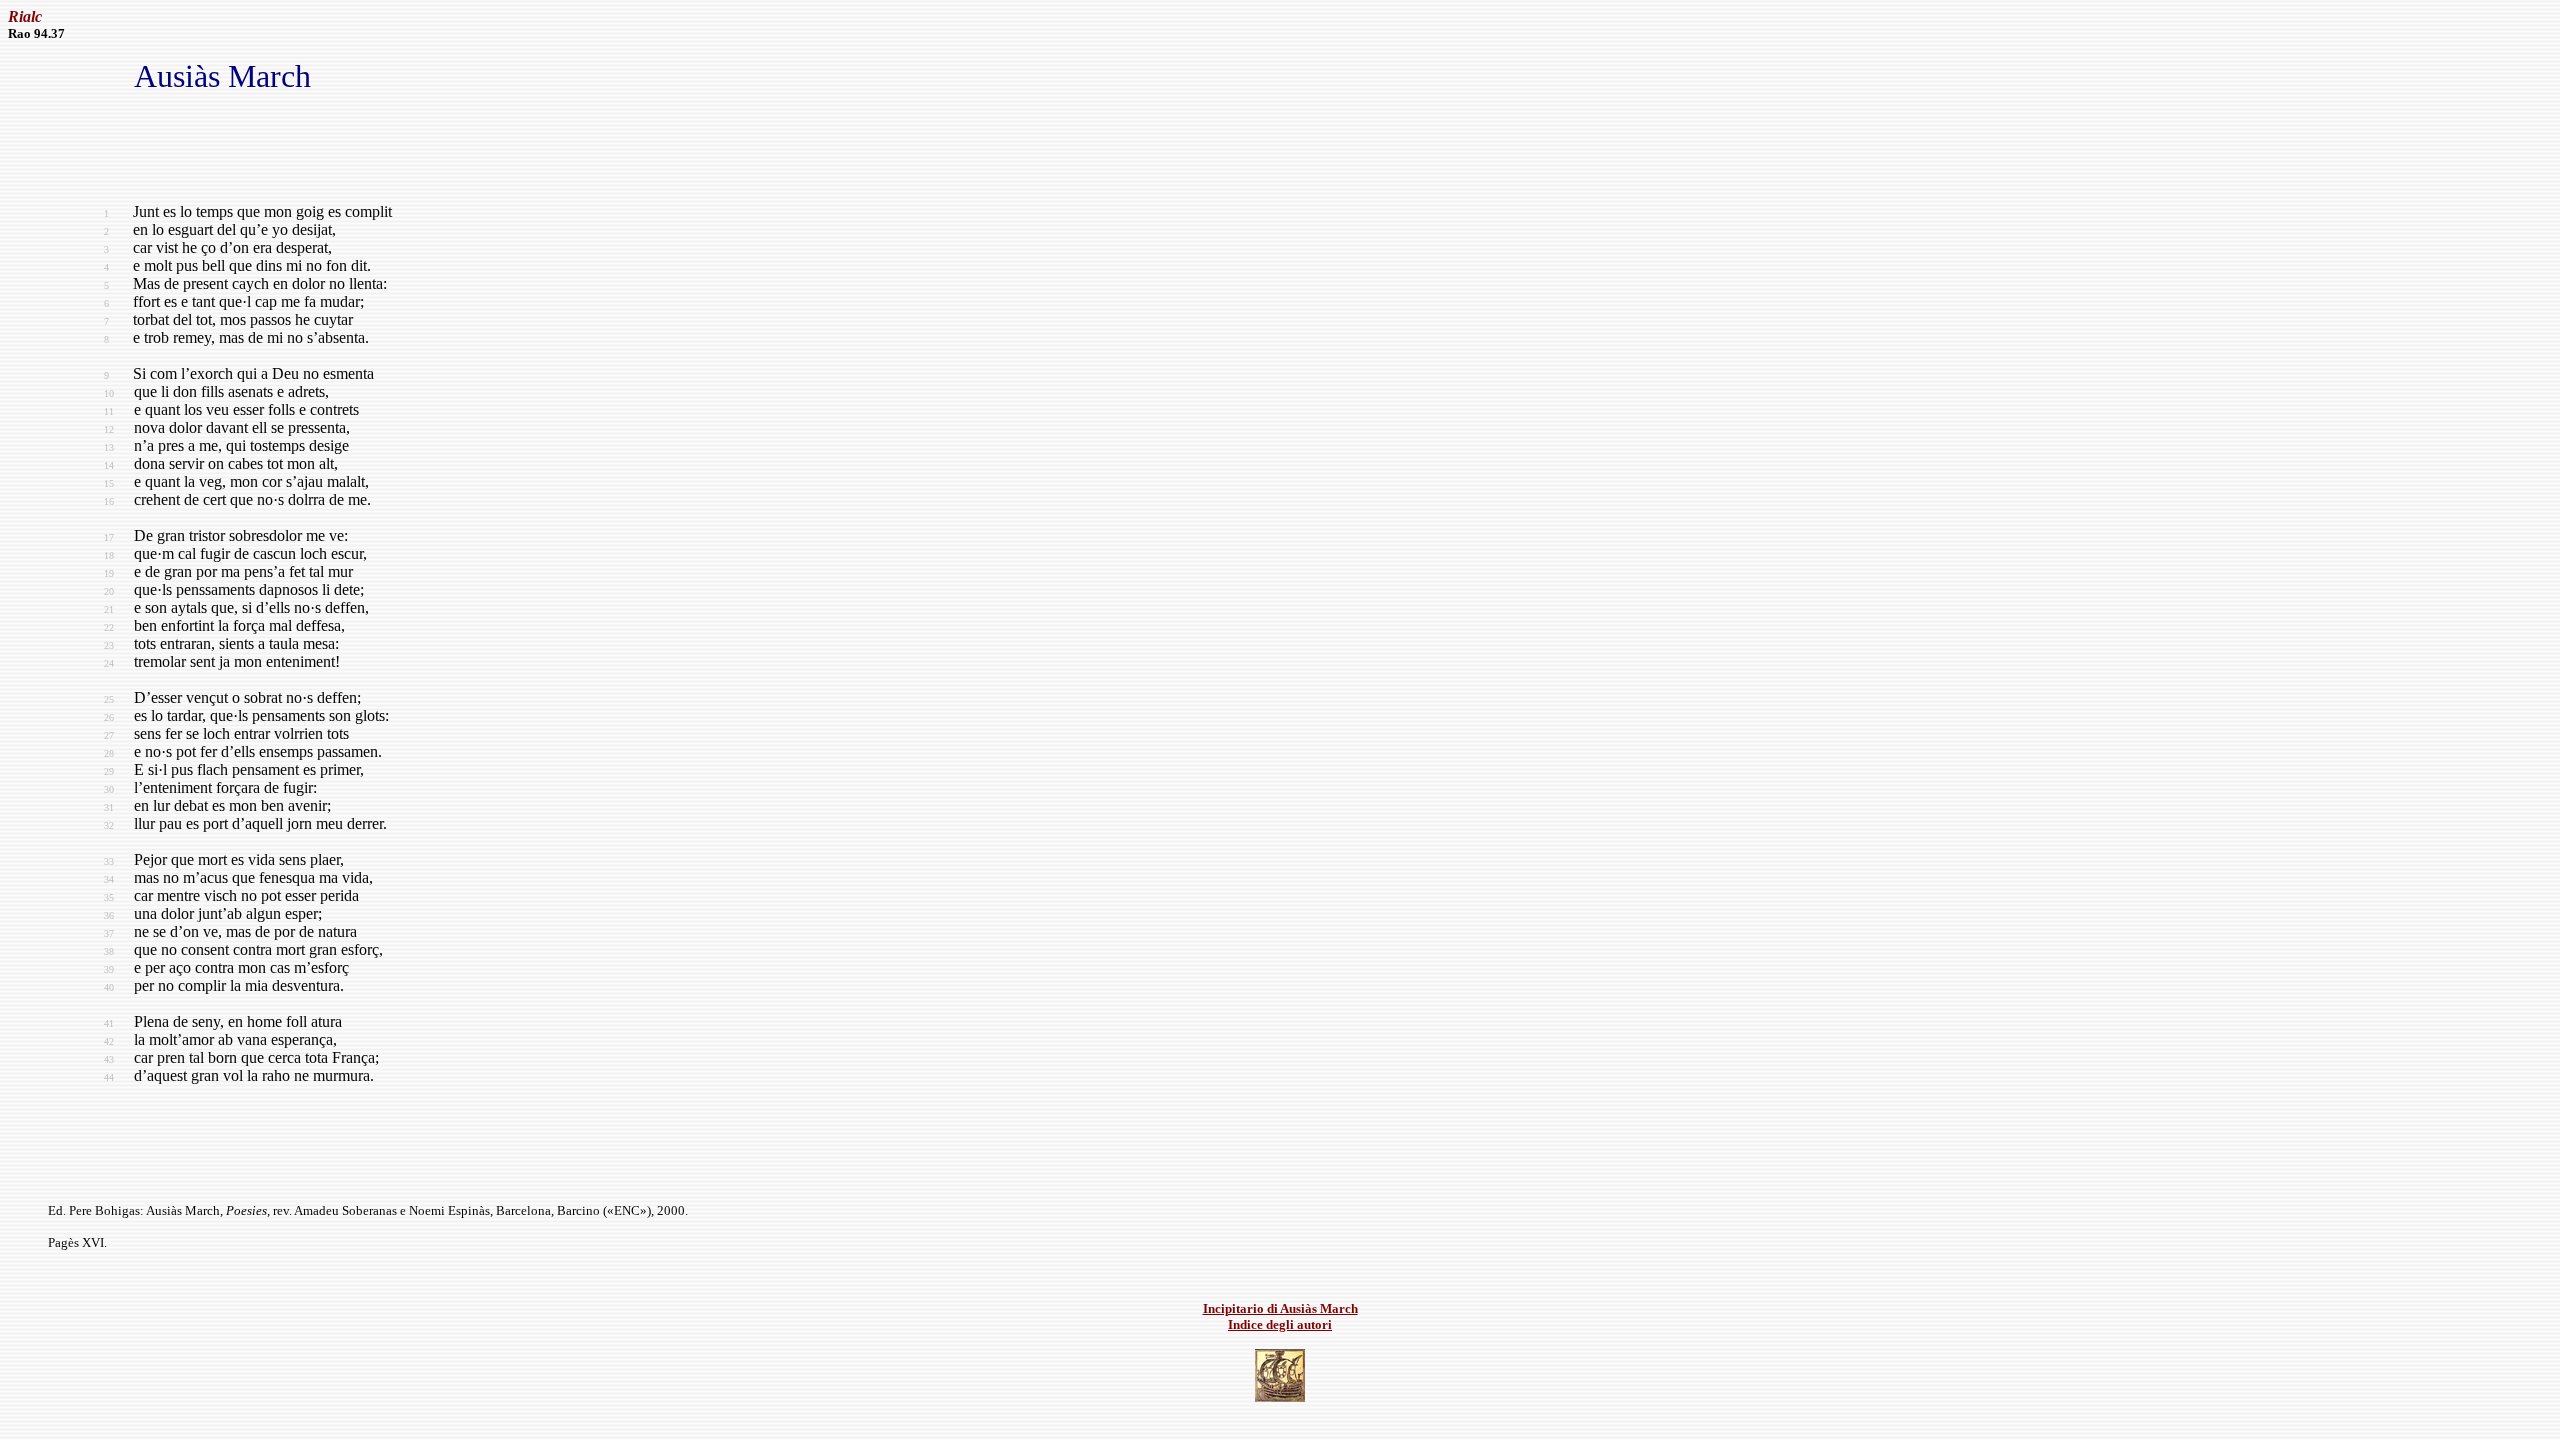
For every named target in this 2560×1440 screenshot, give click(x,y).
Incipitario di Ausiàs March (1280, 1308)
